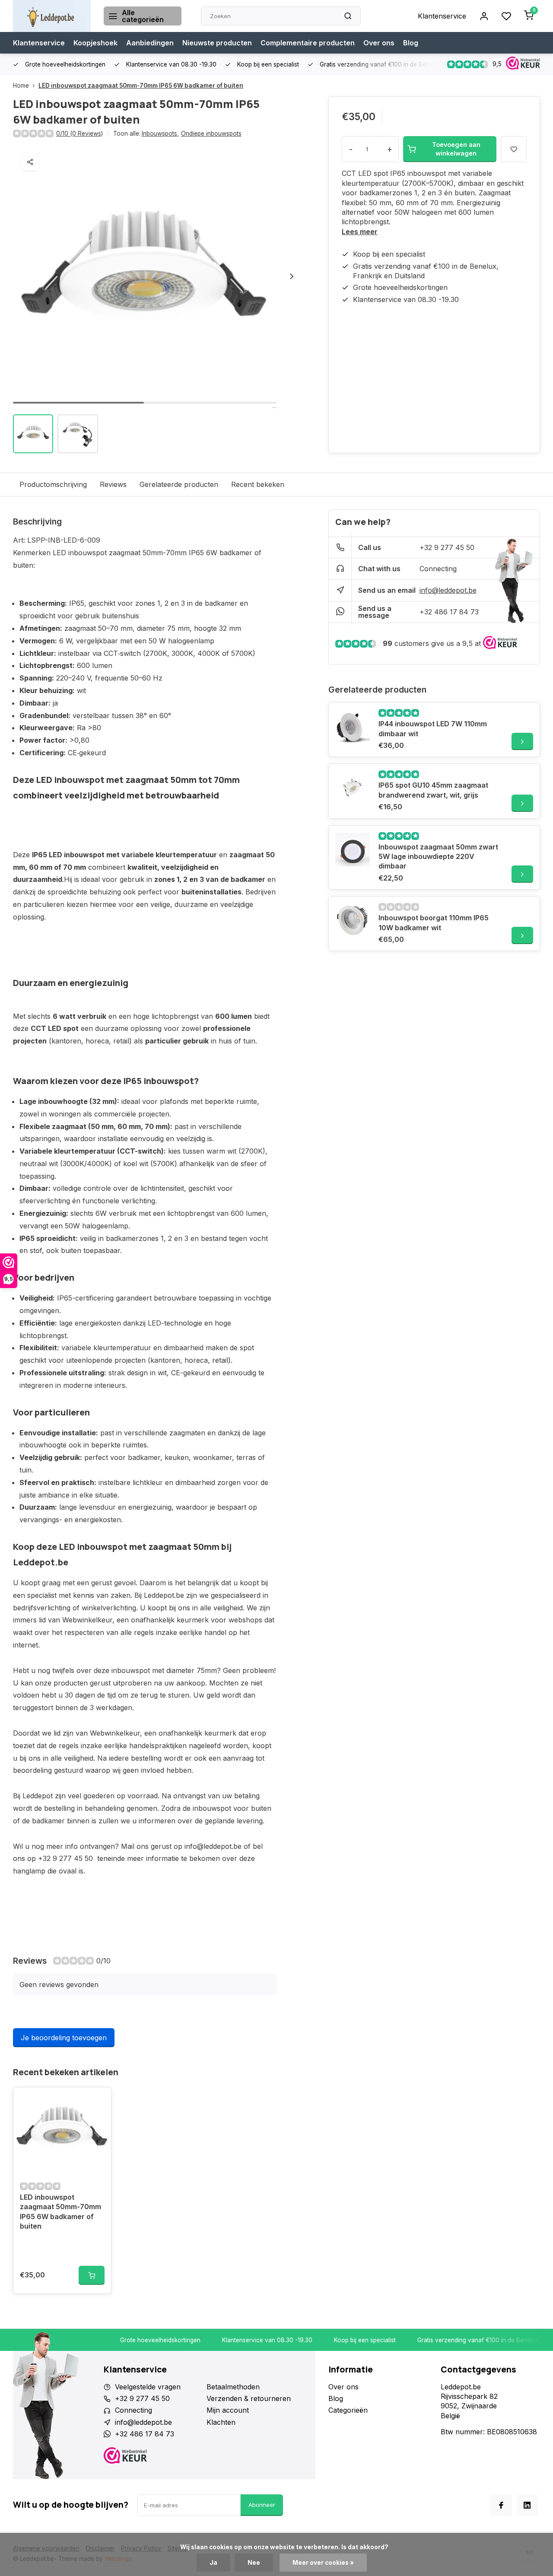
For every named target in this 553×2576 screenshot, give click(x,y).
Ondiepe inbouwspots (211, 134)
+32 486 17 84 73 (449, 612)
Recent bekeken (258, 484)
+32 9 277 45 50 (447, 547)
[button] (292, 276)
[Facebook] (501, 2505)
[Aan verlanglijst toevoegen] (98, 2100)
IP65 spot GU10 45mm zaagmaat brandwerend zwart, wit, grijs (433, 790)
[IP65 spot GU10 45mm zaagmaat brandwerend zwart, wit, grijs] (353, 788)
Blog (411, 43)
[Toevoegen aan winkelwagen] (92, 2275)
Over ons (379, 43)
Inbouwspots (160, 134)
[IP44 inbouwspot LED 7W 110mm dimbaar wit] (353, 726)
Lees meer (360, 232)
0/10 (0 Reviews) (79, 134)
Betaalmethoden (233, 2387)
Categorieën (348, 2410)
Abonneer (262, 2505)
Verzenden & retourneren (249, 2398)
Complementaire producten (308, 43)
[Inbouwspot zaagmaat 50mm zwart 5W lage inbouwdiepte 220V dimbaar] (353, 849)
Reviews (113, 484)
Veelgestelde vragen (148, 2387)
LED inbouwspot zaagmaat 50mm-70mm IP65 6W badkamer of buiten (141, 86)
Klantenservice (442, 16)
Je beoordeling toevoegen (64, 2038)
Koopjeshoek (95, 43)
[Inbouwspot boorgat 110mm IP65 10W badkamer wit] (353, 920)
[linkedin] (527, 2505)
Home (21, 86)
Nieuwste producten (217, 43)
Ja (213, 2563)
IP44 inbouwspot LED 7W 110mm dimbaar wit (433, 728)
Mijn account (228, 2410)
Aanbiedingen (150, 43)
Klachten (221, 2422)
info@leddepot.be (448, 590)
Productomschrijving (53, 484)
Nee (254, 2563)
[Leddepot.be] (52, 16)
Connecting (438, 569)
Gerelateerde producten (179, 484)
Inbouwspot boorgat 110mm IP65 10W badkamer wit (434, 922)
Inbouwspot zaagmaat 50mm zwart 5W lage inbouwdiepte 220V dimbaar (438, 857)
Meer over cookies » (323, 2563)
